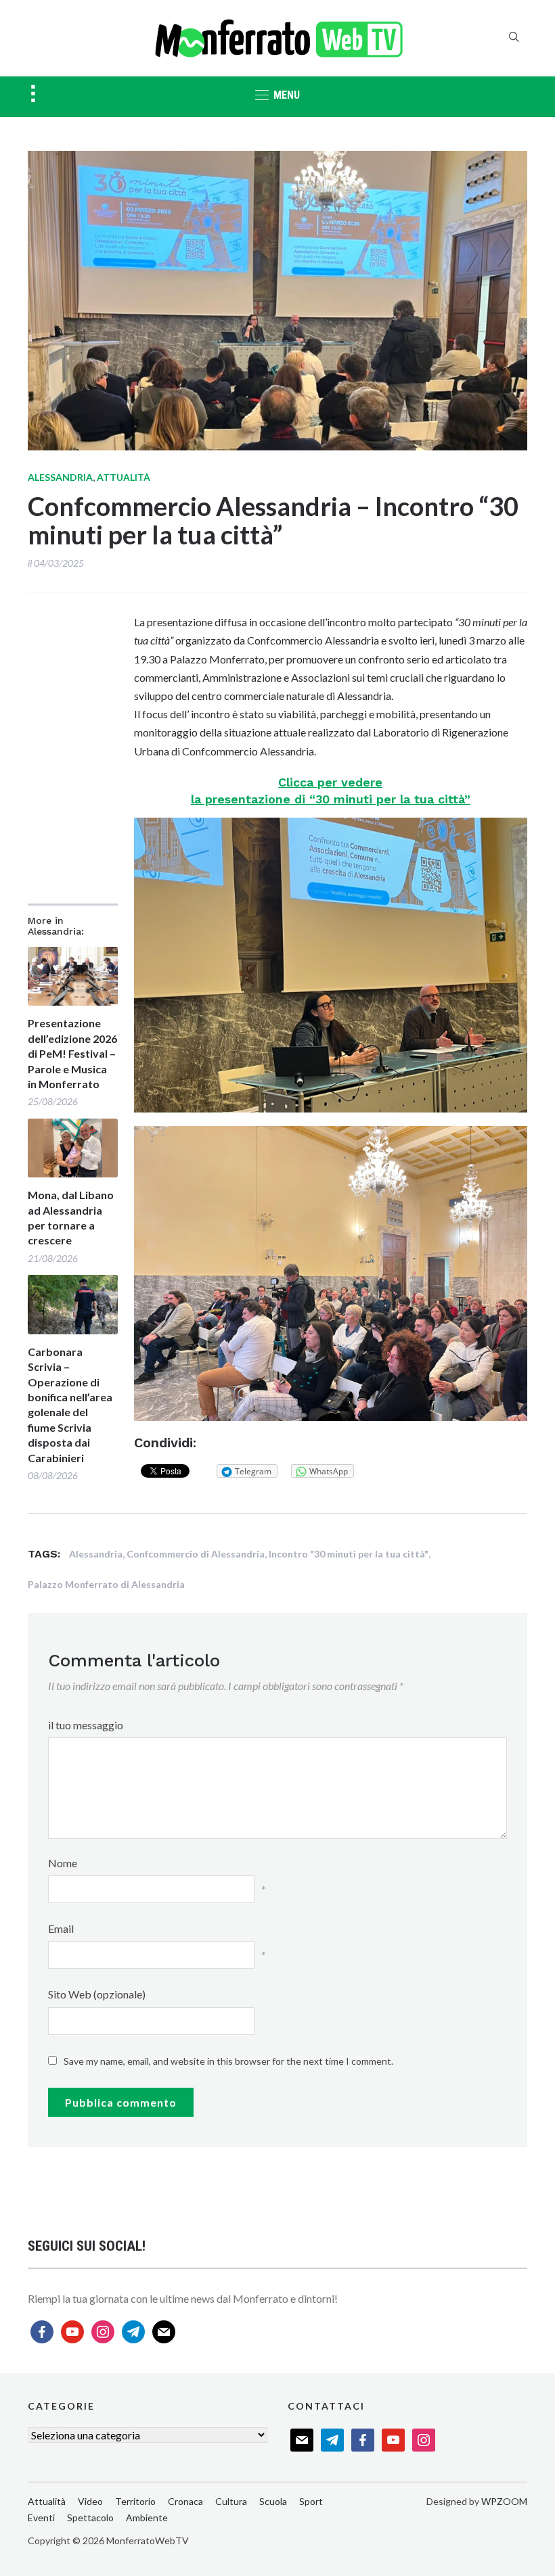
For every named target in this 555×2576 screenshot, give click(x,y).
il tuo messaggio (86, 1725)
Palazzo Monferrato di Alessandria (106, 1584)
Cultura (231, 2501)
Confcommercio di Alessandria (196, 1554)
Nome (63, 1863)
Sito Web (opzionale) (97, 1994)
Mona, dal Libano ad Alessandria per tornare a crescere (71, 1217)
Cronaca (185, 2501)
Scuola (273, 2501)
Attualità (124, 477)
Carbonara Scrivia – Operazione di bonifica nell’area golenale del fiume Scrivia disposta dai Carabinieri (70, 1405)
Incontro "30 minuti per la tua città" (349, 1554)
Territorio (135, 2501)
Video (90, 2501)
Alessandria (60, 477)
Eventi (41, 2518)
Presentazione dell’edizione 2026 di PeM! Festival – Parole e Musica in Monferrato (72, 1053)
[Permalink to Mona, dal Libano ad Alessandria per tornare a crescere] (73, 1148)
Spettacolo (90, 2518)
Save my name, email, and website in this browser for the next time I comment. (228, 2061)
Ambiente (147, 2518)
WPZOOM (504, 2501)
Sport (311, 2501)
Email (61, 1928)
